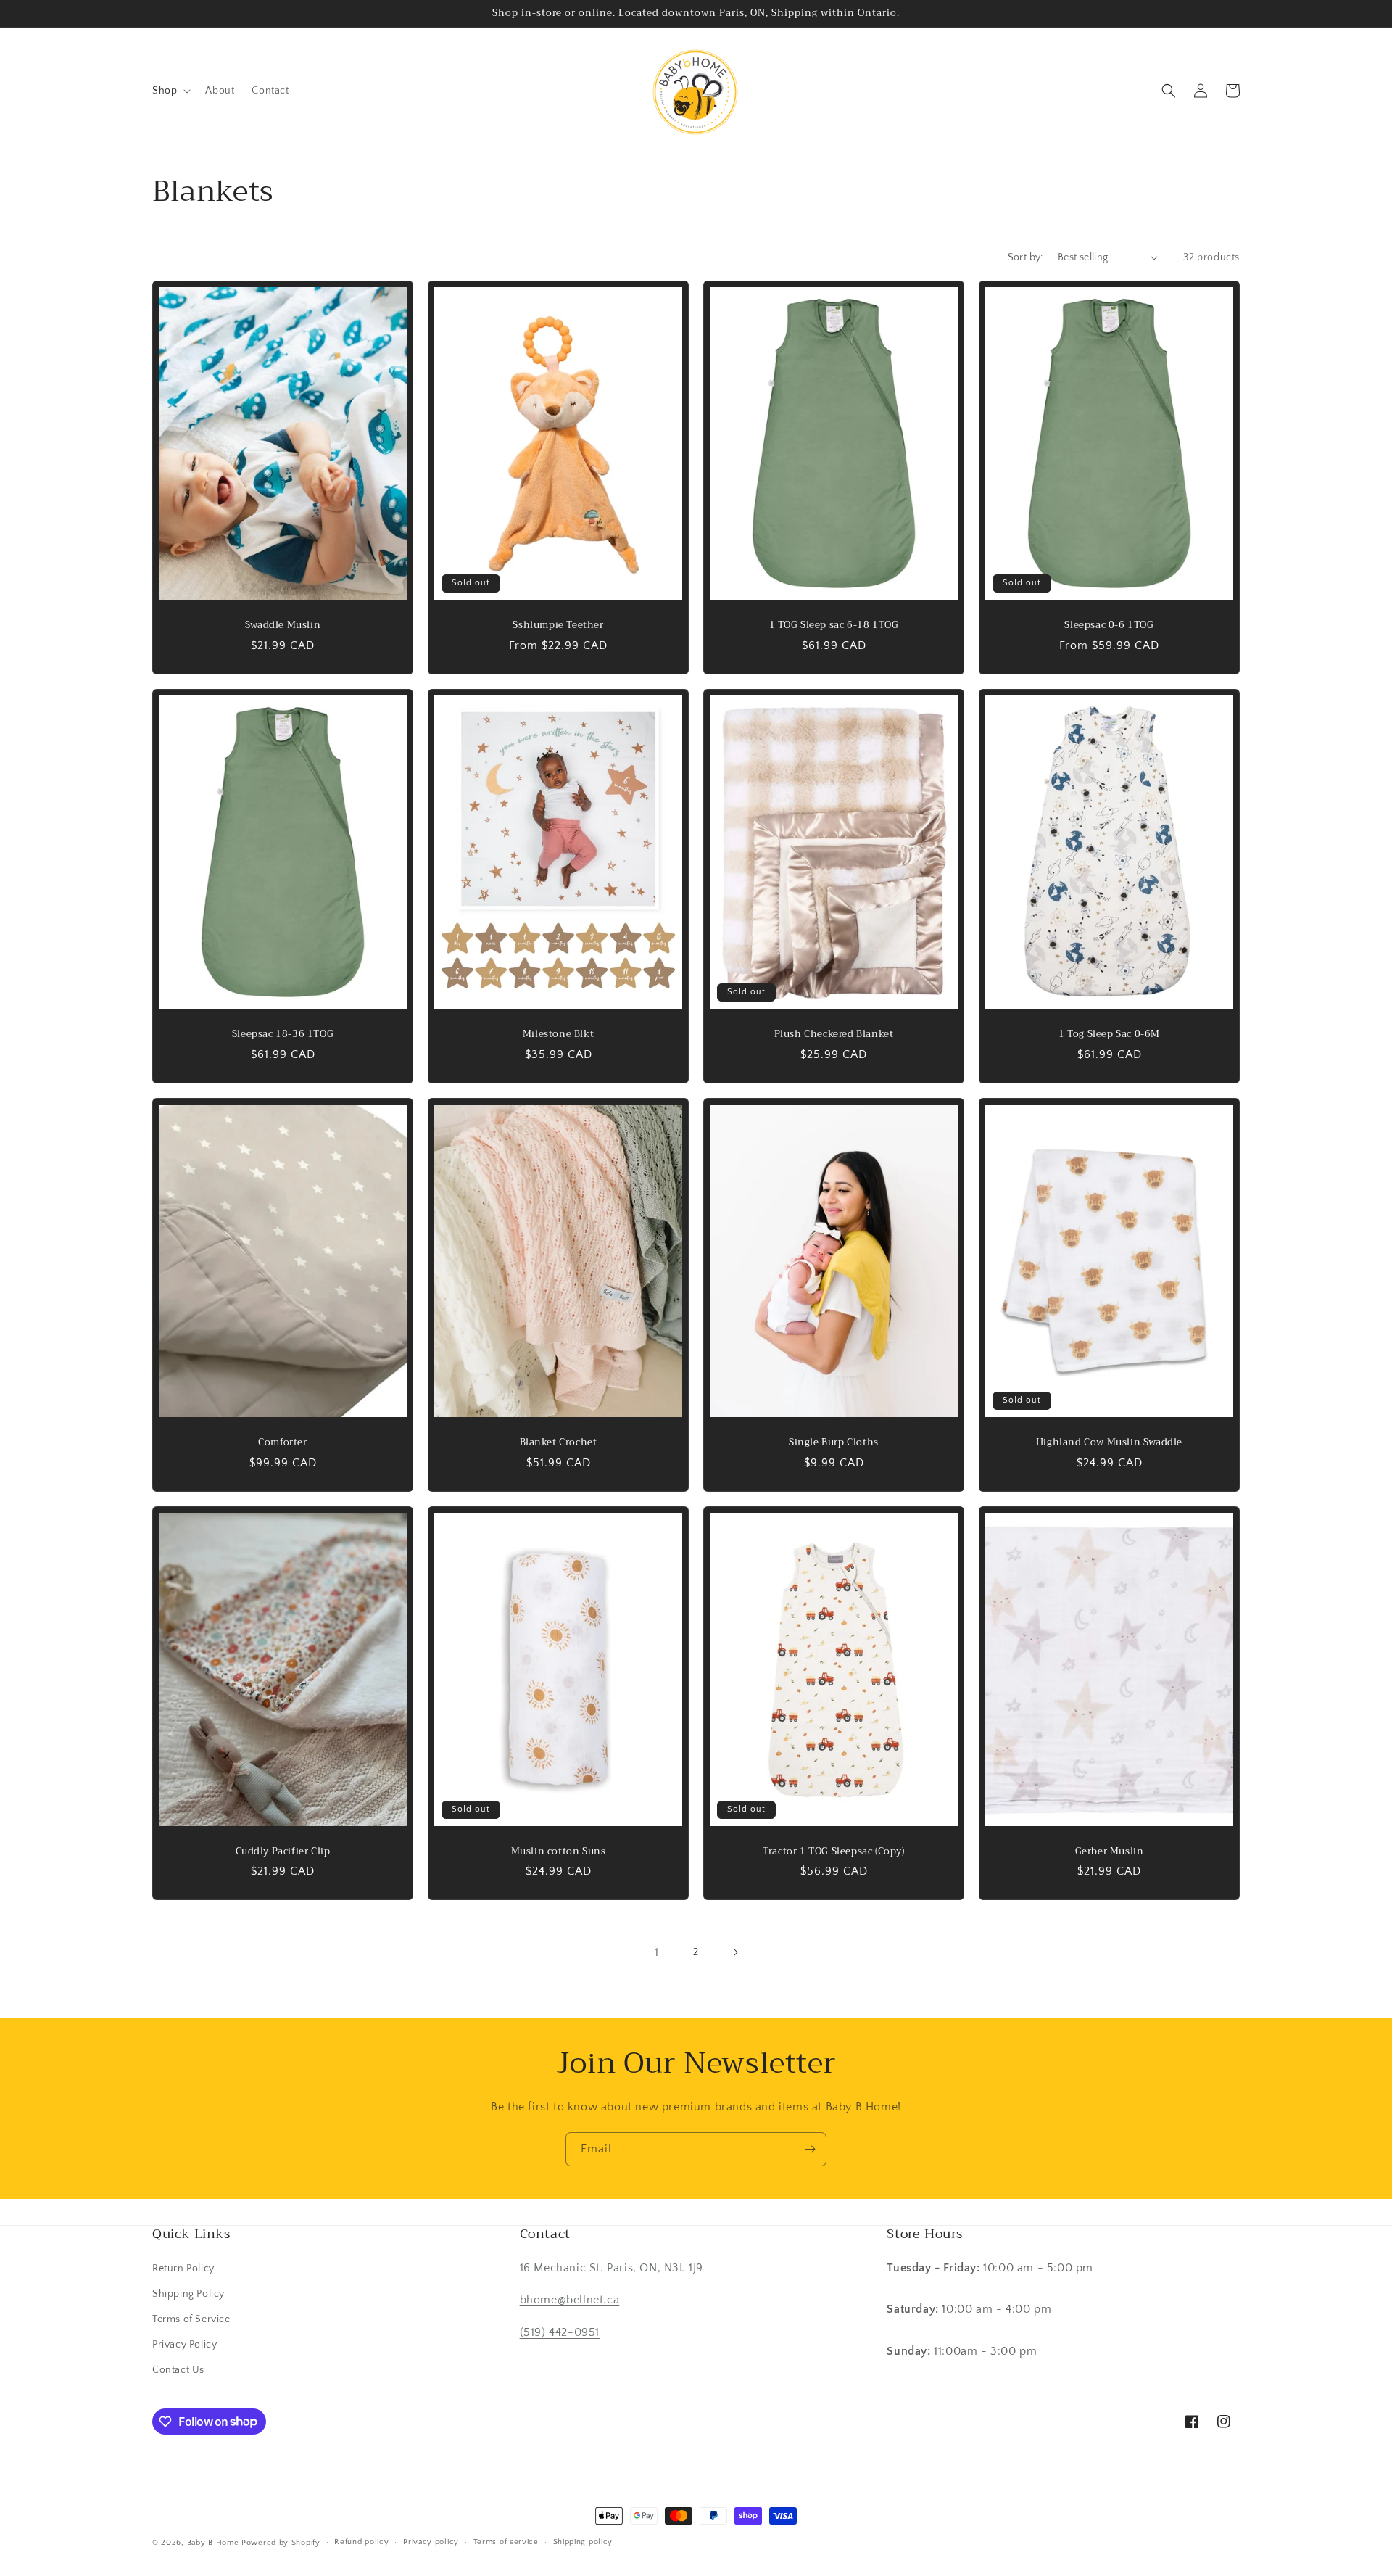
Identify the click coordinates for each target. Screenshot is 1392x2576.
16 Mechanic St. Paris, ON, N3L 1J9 (612, 2268)
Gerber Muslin (1110, 1852)
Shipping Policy (188, 2294)
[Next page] (735, 1952)
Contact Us (178, 2370)
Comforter (282, 1443)
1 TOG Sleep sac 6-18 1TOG (834, 626)
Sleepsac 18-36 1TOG (283, 1035)
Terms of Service (191, 2319)
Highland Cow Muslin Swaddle (1109, 1443)
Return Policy (183, 2269)
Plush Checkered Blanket (834, 1035)
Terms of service (506, 2542)
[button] (170, 91)
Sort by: (1026, 257)
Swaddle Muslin (283, 626)
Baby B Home (213, 2543)
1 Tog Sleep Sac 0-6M (1109, 1035)
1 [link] (657, 1952)
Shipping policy (583, 2542)
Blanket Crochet (559, 1443)
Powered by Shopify (281, 2543)
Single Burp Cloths (834, 1443)
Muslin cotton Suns (559, 1852)
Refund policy (361, 2542)
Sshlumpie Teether (558, 626)
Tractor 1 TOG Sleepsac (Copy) (833, 1852)
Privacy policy (431, 2542)
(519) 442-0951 (560, 2332)
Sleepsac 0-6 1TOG (1109, 626)
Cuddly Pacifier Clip (283, 1852)
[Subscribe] (810, 2149)
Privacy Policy (185, 2345)
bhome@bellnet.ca (570, 2300)
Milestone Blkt (558, 1035)
